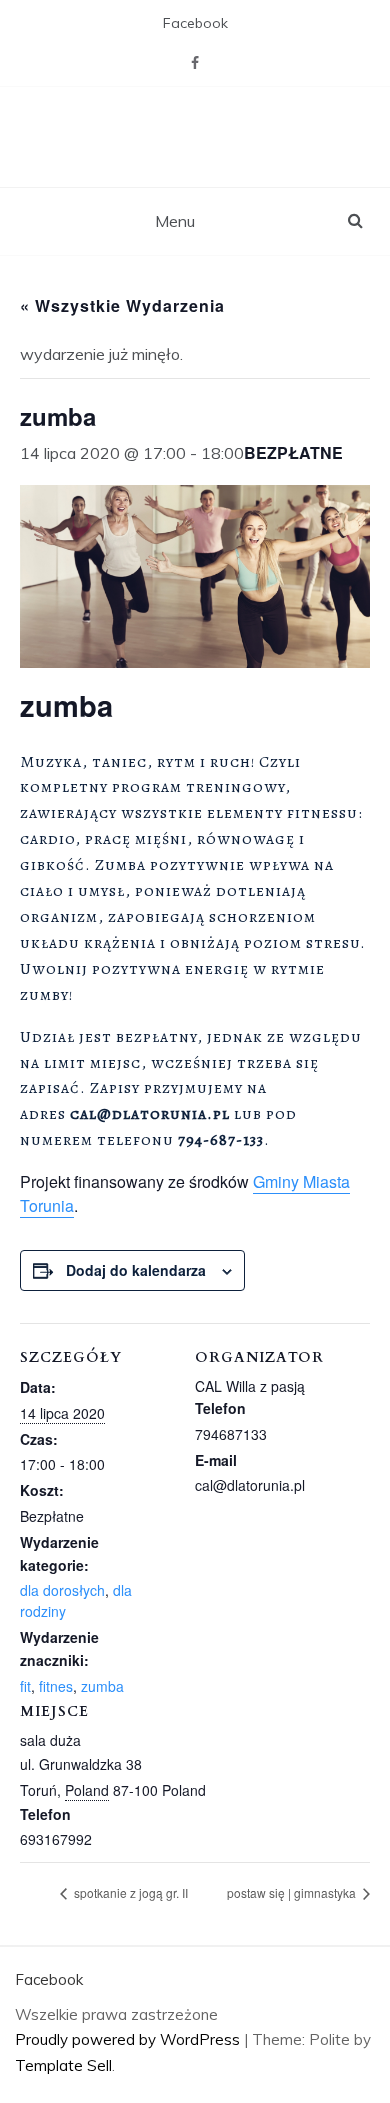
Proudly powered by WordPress (129, 2039)
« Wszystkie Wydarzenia (122, 305)
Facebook (195, 23)
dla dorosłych (62, 1590)
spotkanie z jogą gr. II (129, 1892)
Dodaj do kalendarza (136, 1270)
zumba (102, 1686)
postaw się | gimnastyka (293, 1892)
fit (25, 1686)
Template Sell (63, 2065)
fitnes (56, 1686)
